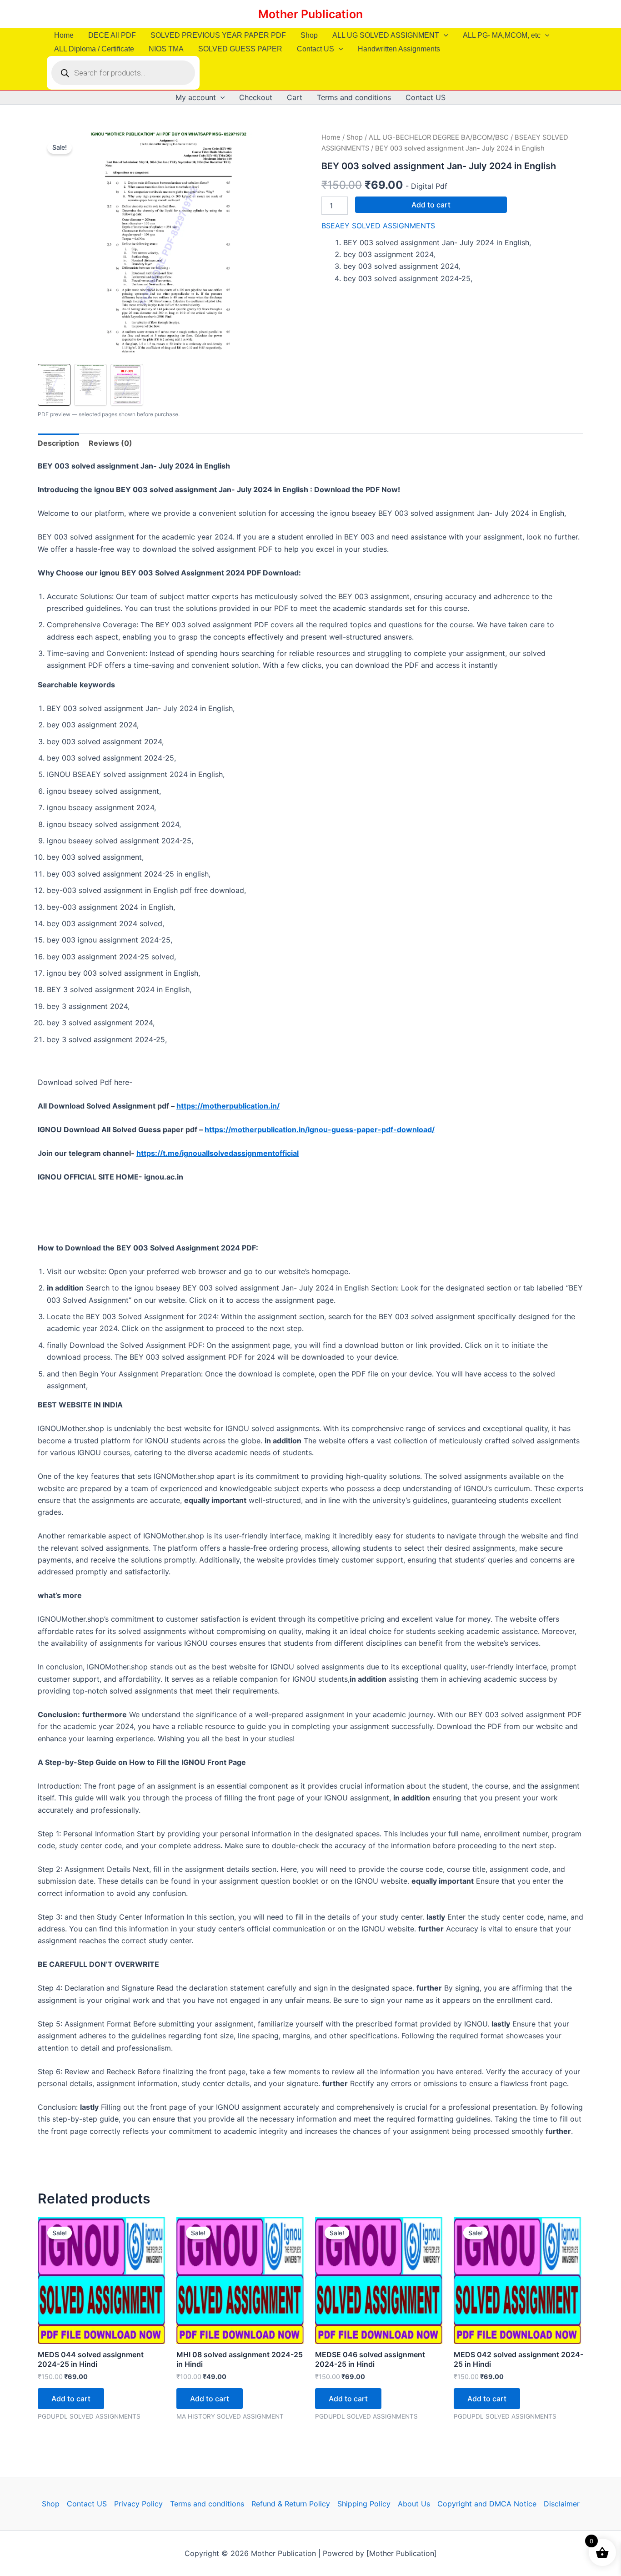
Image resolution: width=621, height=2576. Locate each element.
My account (196, 97)
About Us (414, 2504)
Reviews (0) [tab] (110, 443)
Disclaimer (562, 2504)
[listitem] (54, 385)
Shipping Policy (364, 2504)
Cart (295, 97)
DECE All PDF (112, 35)
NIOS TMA (166, 49)
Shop (309, 35)
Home (64, 35)
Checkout (256, 97)
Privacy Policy (138, 2504)
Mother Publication (310, 14)
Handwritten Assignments (399, 49)
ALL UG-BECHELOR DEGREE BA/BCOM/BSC (439, 137)
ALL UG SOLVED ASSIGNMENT (386, 35)
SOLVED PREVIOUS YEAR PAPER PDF (218, 35)
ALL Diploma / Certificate (94, 49)
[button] (444, 35)
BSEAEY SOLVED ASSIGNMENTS (378, 226)
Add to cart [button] (71, 2399)
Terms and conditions (354, 97)
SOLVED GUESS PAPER (240, 49)
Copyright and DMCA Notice (487, 2504)
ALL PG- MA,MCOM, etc (502, 35)
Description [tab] (58, 443)
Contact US (316, 49)
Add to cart (431, 205)
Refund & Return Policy (291, 2504)
